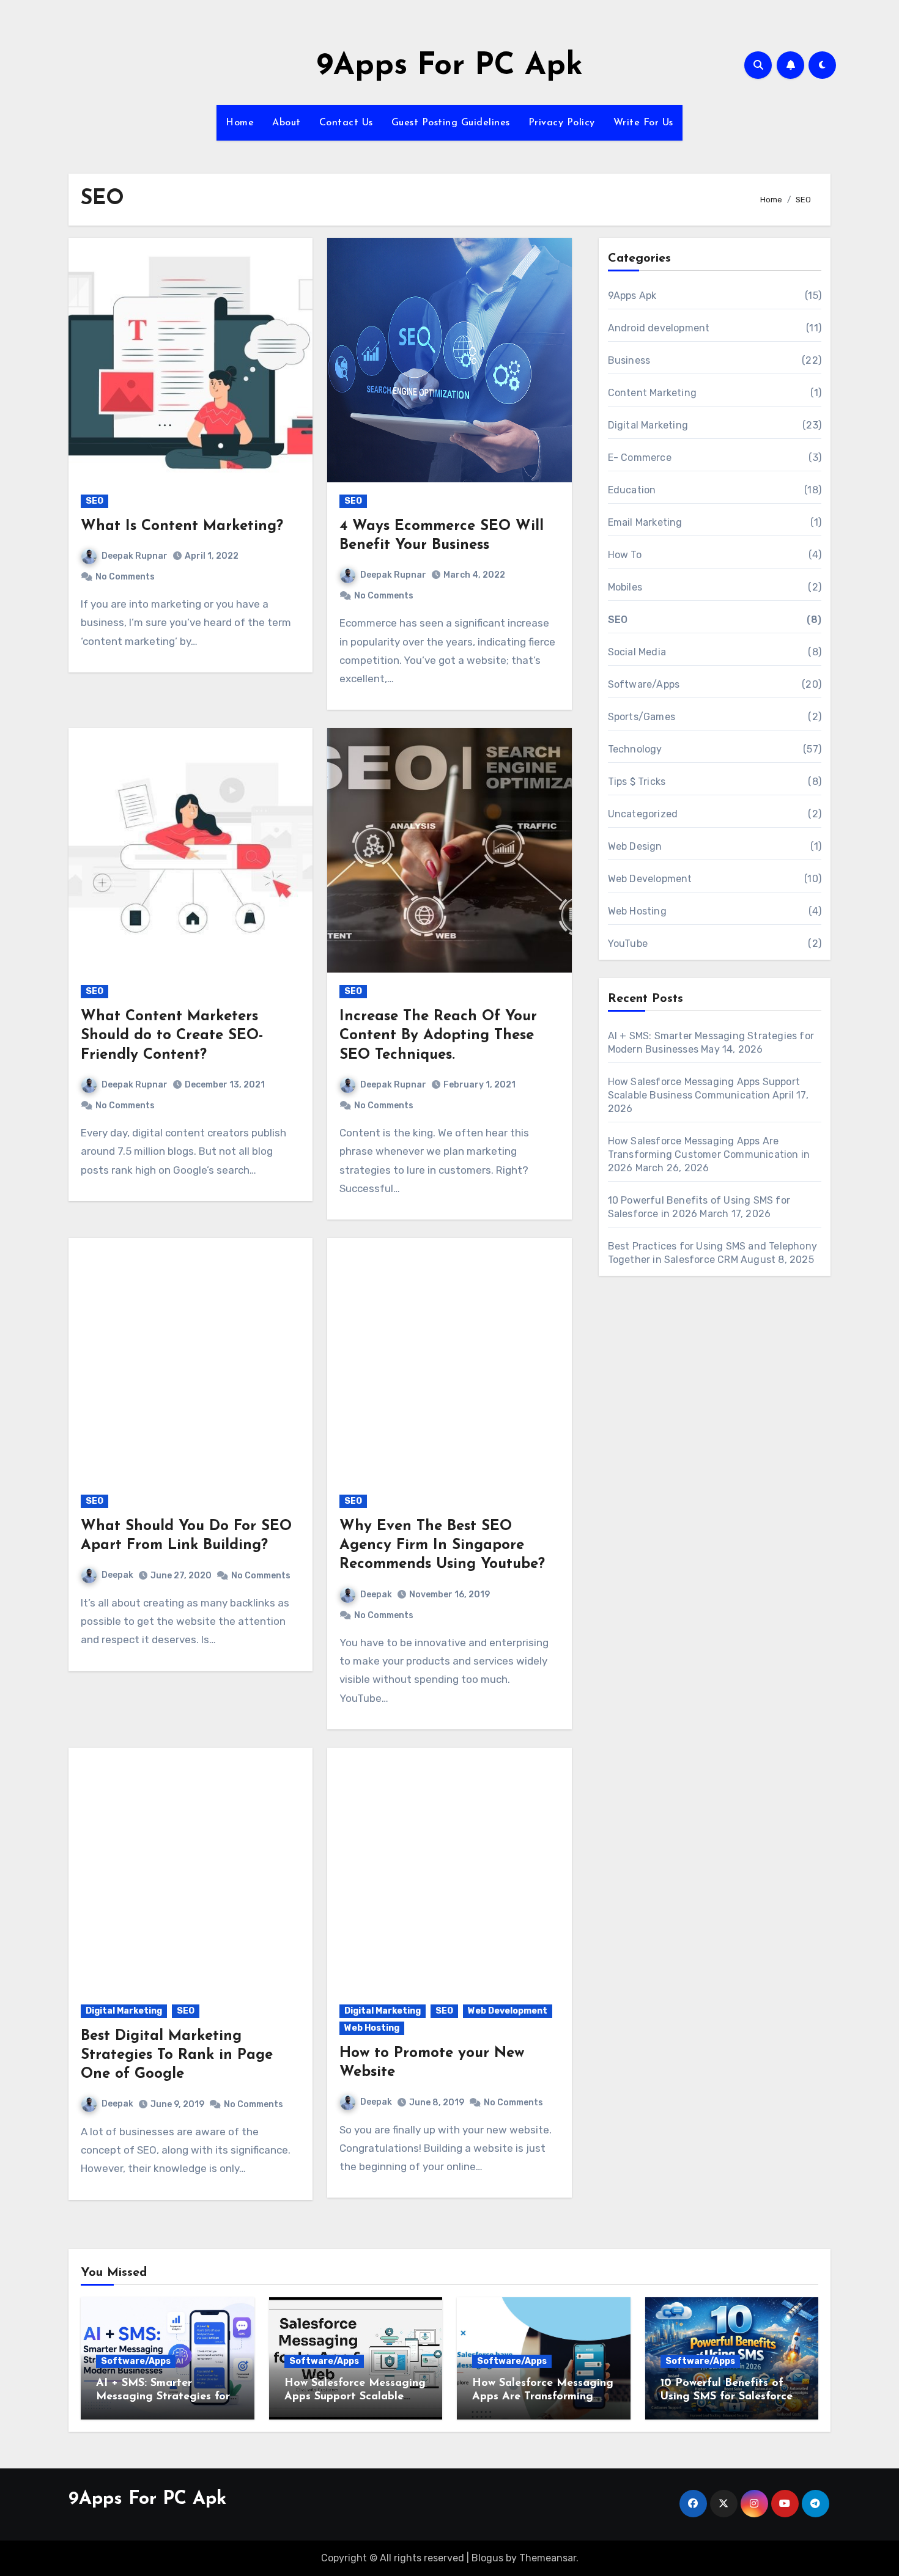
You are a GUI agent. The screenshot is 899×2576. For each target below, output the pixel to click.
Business (629, 360)
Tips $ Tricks (637, 782)
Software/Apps (644, 684)
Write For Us (643, 123)
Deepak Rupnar (135, 556)
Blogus (487, 2558)
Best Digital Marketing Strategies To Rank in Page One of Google (177, 2055)
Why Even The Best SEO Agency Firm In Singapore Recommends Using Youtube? (442, 1545)
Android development (659, 328)
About (287, 123)
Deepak (117, 1575)
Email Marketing (645, 522)
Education (632, 490)
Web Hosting (372, 2028)
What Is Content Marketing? (182, 526)
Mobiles (625, 587)
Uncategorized (643, 814)
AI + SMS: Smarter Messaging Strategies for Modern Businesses (163, 2397)
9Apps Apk (632, 296)
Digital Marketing (124, 2011)
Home (240, 123)
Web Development (508, 2011)
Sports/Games (642, 717)
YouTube (628, 944)
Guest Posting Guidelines (451, 123)
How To (625, 555)
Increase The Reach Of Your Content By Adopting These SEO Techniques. (438, 1036)
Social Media (637, 652)
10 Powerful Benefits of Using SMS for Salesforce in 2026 (727, 2397)
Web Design (635, 846)
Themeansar (548, 2558)
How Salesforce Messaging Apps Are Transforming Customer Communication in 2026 (709, 1154)
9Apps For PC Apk (450, 66)
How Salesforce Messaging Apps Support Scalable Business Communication (355, 2397)
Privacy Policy (562, 123)
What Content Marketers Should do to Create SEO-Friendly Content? (172, 1036)
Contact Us (346, 123)
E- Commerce (640, 458)
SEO (94, 501)
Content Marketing (652, 393)
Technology (635, 749)
